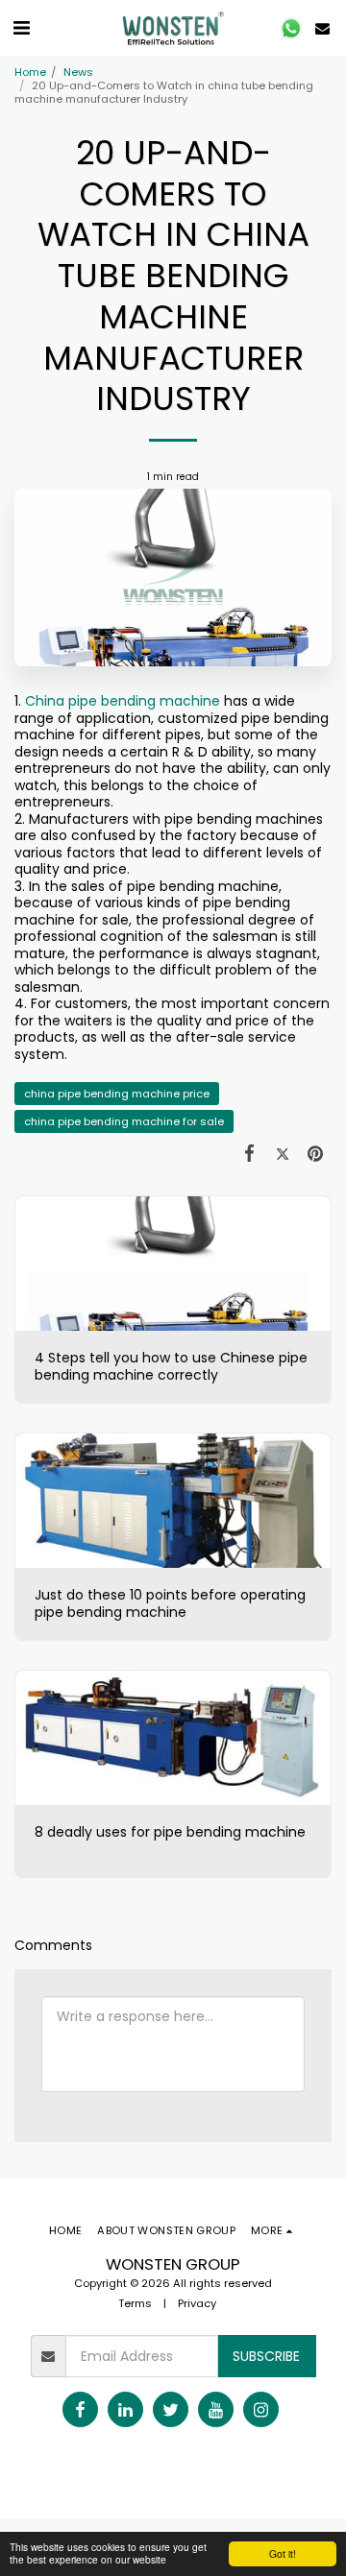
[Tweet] (283, 1153)
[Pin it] (315, 1153)
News (78, 72)
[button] (21, 28)
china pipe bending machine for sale (124, 1121)
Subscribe (266, 2356)
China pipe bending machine (123, 701)
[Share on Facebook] (249, 1153)
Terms (135, 2303)
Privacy (197, 2303)
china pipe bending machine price (117, 1094)
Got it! (283, 2553)
